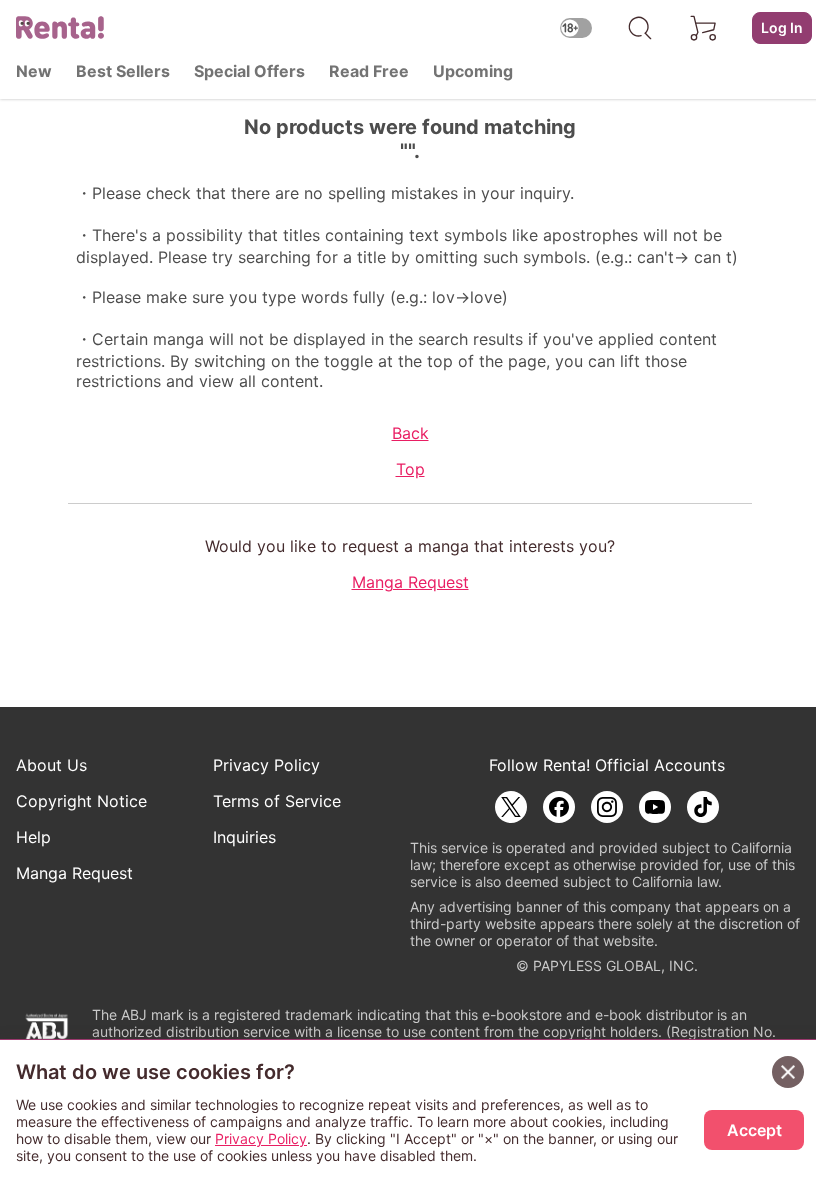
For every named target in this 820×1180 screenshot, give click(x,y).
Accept (754, 1130)
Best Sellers (123, 71)
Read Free (369, 71)
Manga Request (410, 582)
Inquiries (244, 837)
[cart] (704, 28)
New (34, 71)
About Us (51, 765)
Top (410, 469)
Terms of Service (277, 801)
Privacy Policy (266, 765)
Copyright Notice (81, 801)
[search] (640, 28)
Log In (782, 27)
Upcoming (473, 71)
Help (33, 837)
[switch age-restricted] (576, 27)
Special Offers (249, 71)
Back (410, 433)
